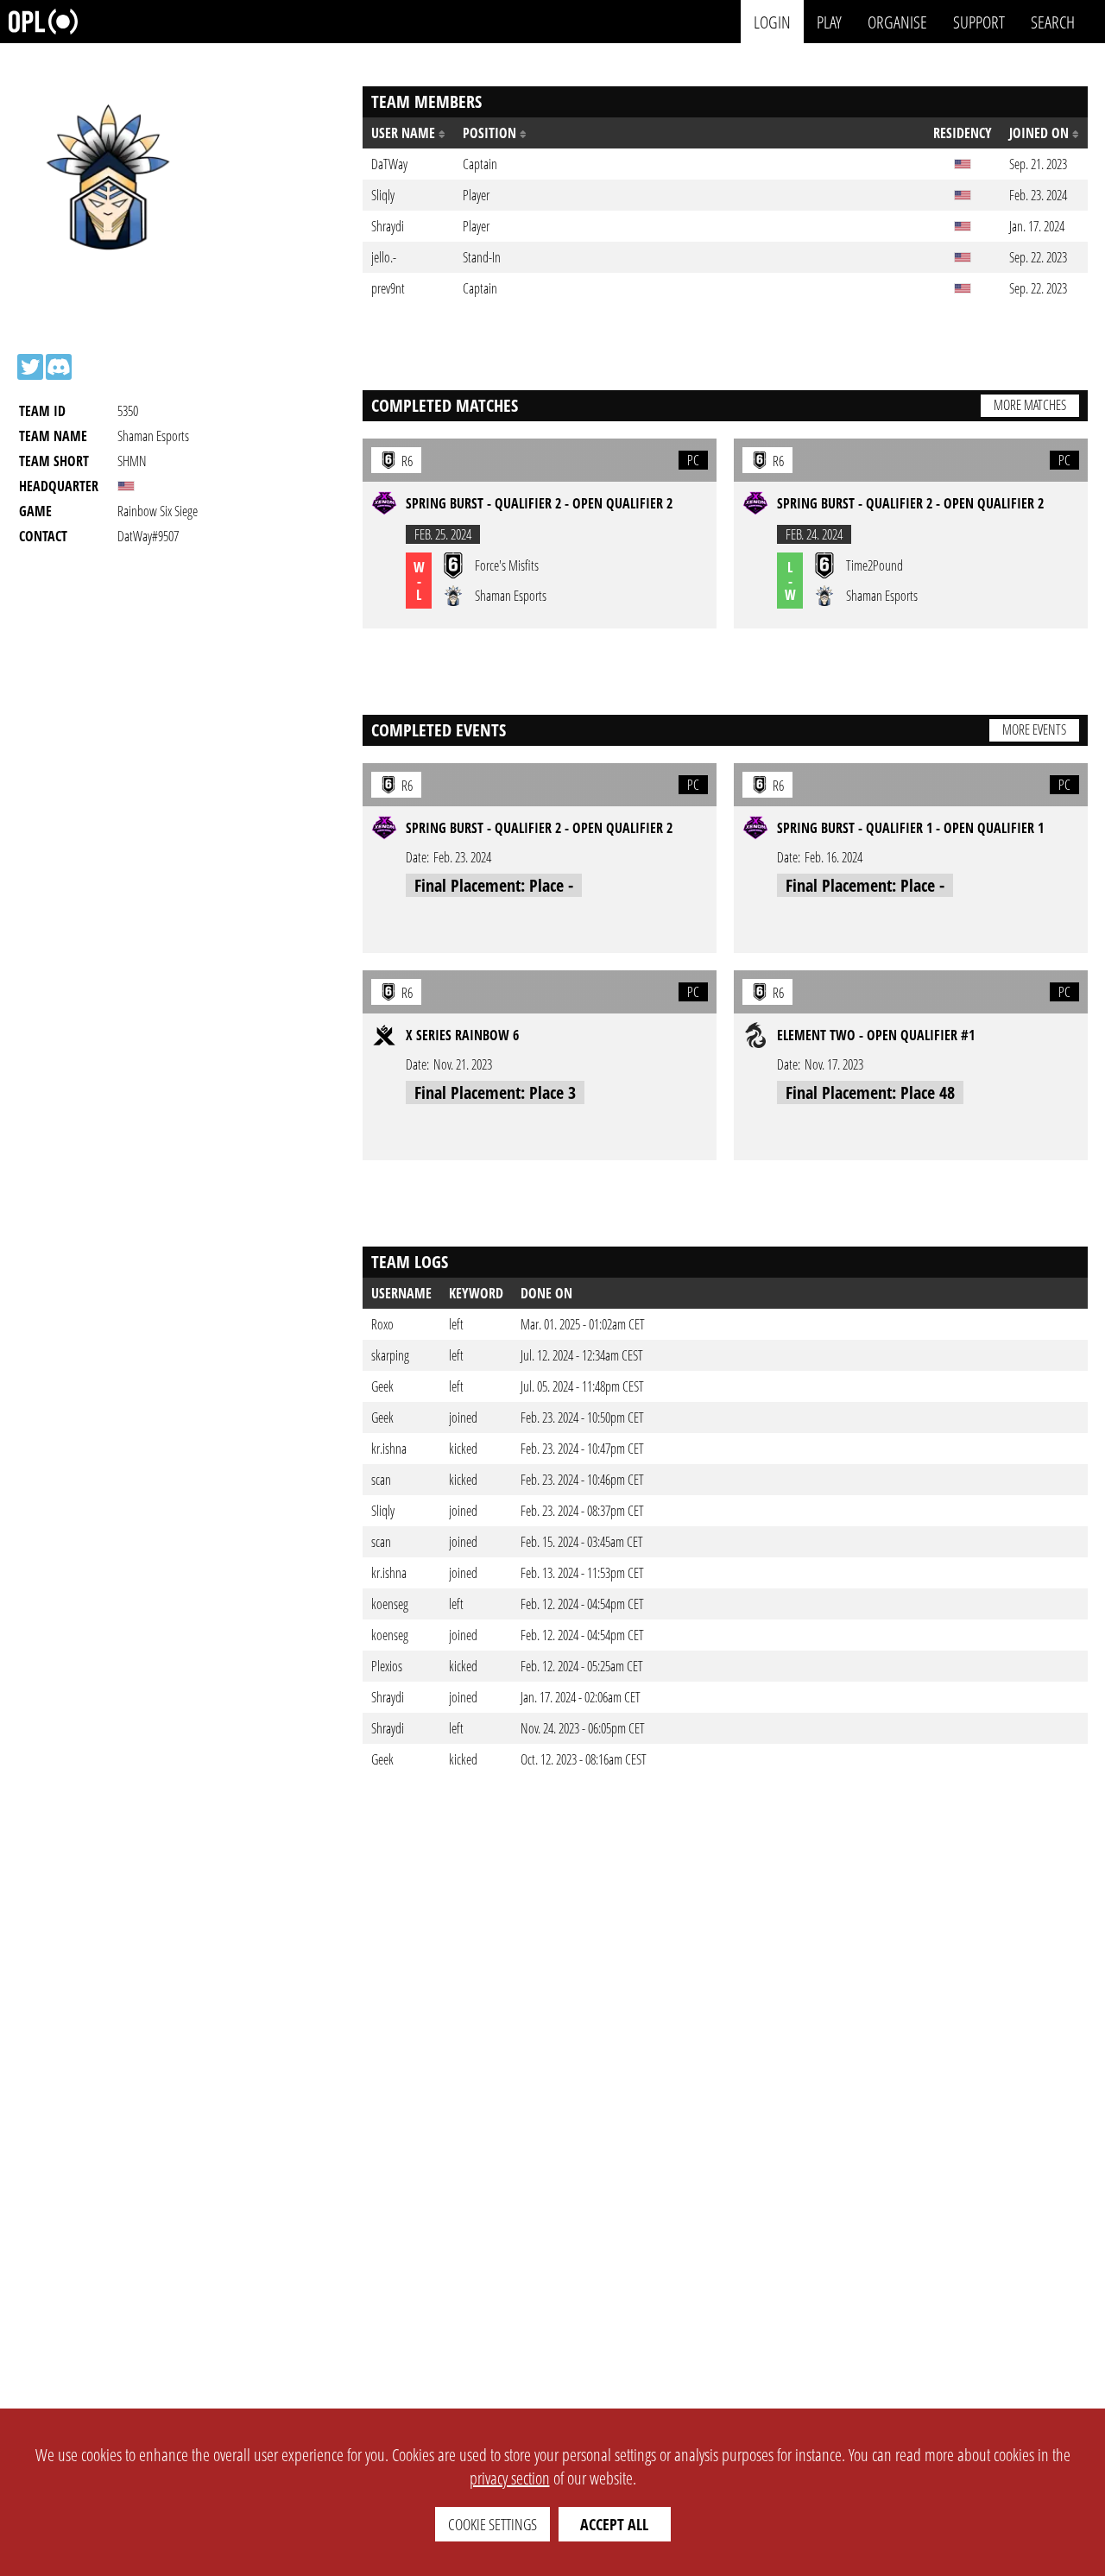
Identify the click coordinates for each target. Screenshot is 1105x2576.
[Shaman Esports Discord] (59, 367)
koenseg (390, 1604)
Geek (382, 1386)
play (829, 21)
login (772, 21)
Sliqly (383, 1511)
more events (1034, 729)
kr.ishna (389, 1449)
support (979, 21)
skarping (390, 1355)
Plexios (387, 1666)
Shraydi (388, 1697)
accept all (614, 2524)
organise (897, 21)
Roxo (382, 1324)
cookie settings (493, 2524)
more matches (1030, 405)
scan (381, 1480)
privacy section (510, 2478)
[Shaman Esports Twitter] (30, 367)
